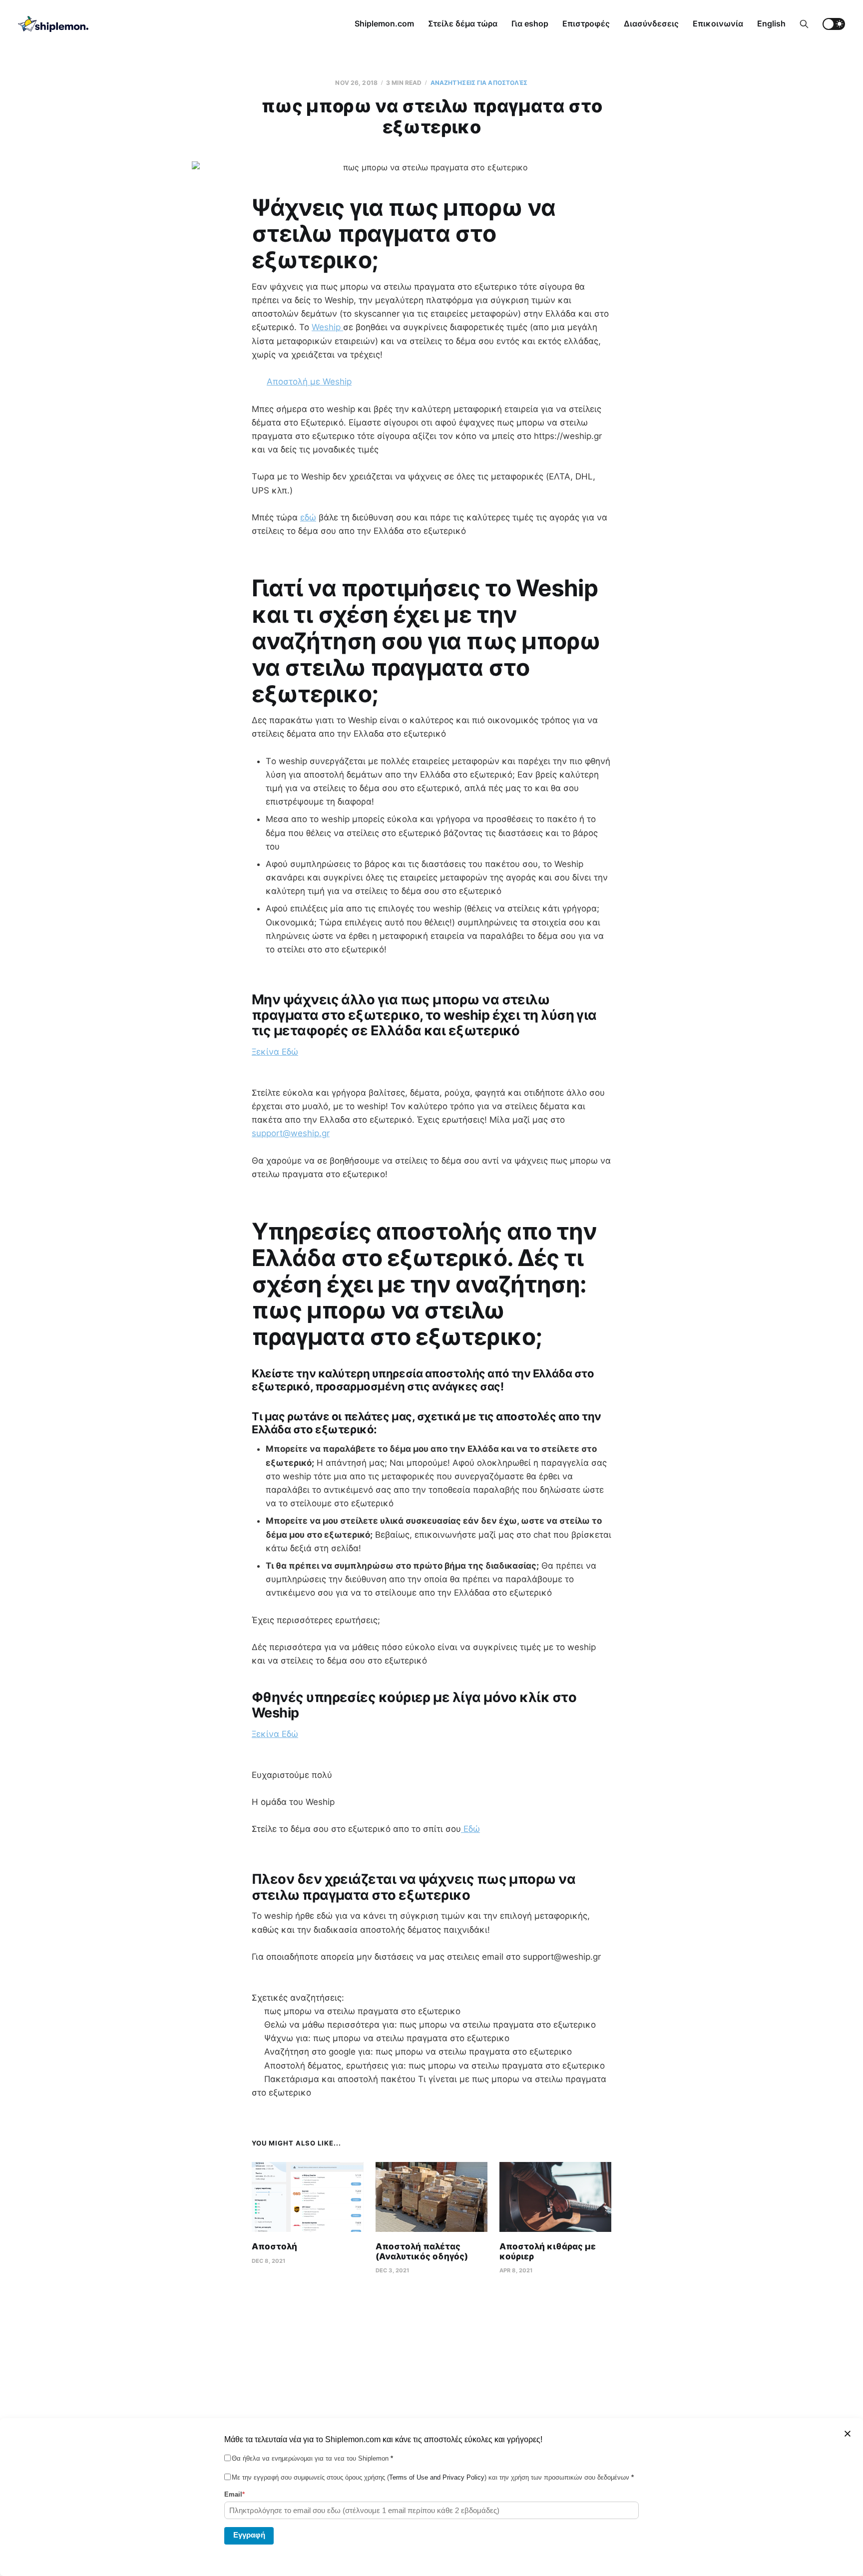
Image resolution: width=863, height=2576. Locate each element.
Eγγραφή (249, 2535)
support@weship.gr (291, 1133)
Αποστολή (274, 2246)
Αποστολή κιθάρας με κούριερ (548, 2251)
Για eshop (530, 23)
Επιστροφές (586, 23)
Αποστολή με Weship (309, 382)
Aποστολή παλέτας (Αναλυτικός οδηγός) (422, 2251)
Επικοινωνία (718, 23)
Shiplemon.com (384, 23)
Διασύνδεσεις (651, 23)
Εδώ (470, 1829)
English (771, 23)
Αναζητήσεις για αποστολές (479, 83)
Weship (327, 327)
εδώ (308, 517)
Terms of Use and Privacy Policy (437, 2477)
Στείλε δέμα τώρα (463, 23)
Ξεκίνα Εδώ (275, 1052)
